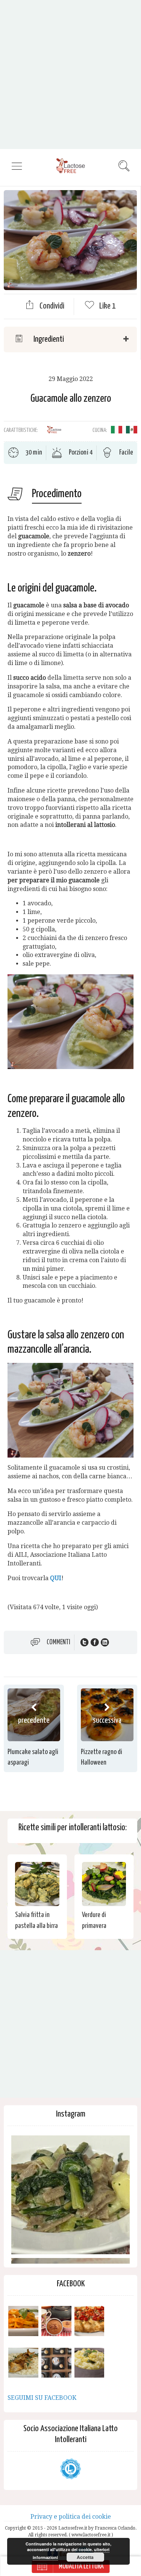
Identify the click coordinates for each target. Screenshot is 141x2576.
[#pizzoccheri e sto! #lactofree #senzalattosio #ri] (70, 2195)
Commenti (58, 1642)
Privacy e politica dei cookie (71, 2517)
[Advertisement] (70, 74)
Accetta (85, 2557)
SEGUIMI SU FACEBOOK (42, 2398)
